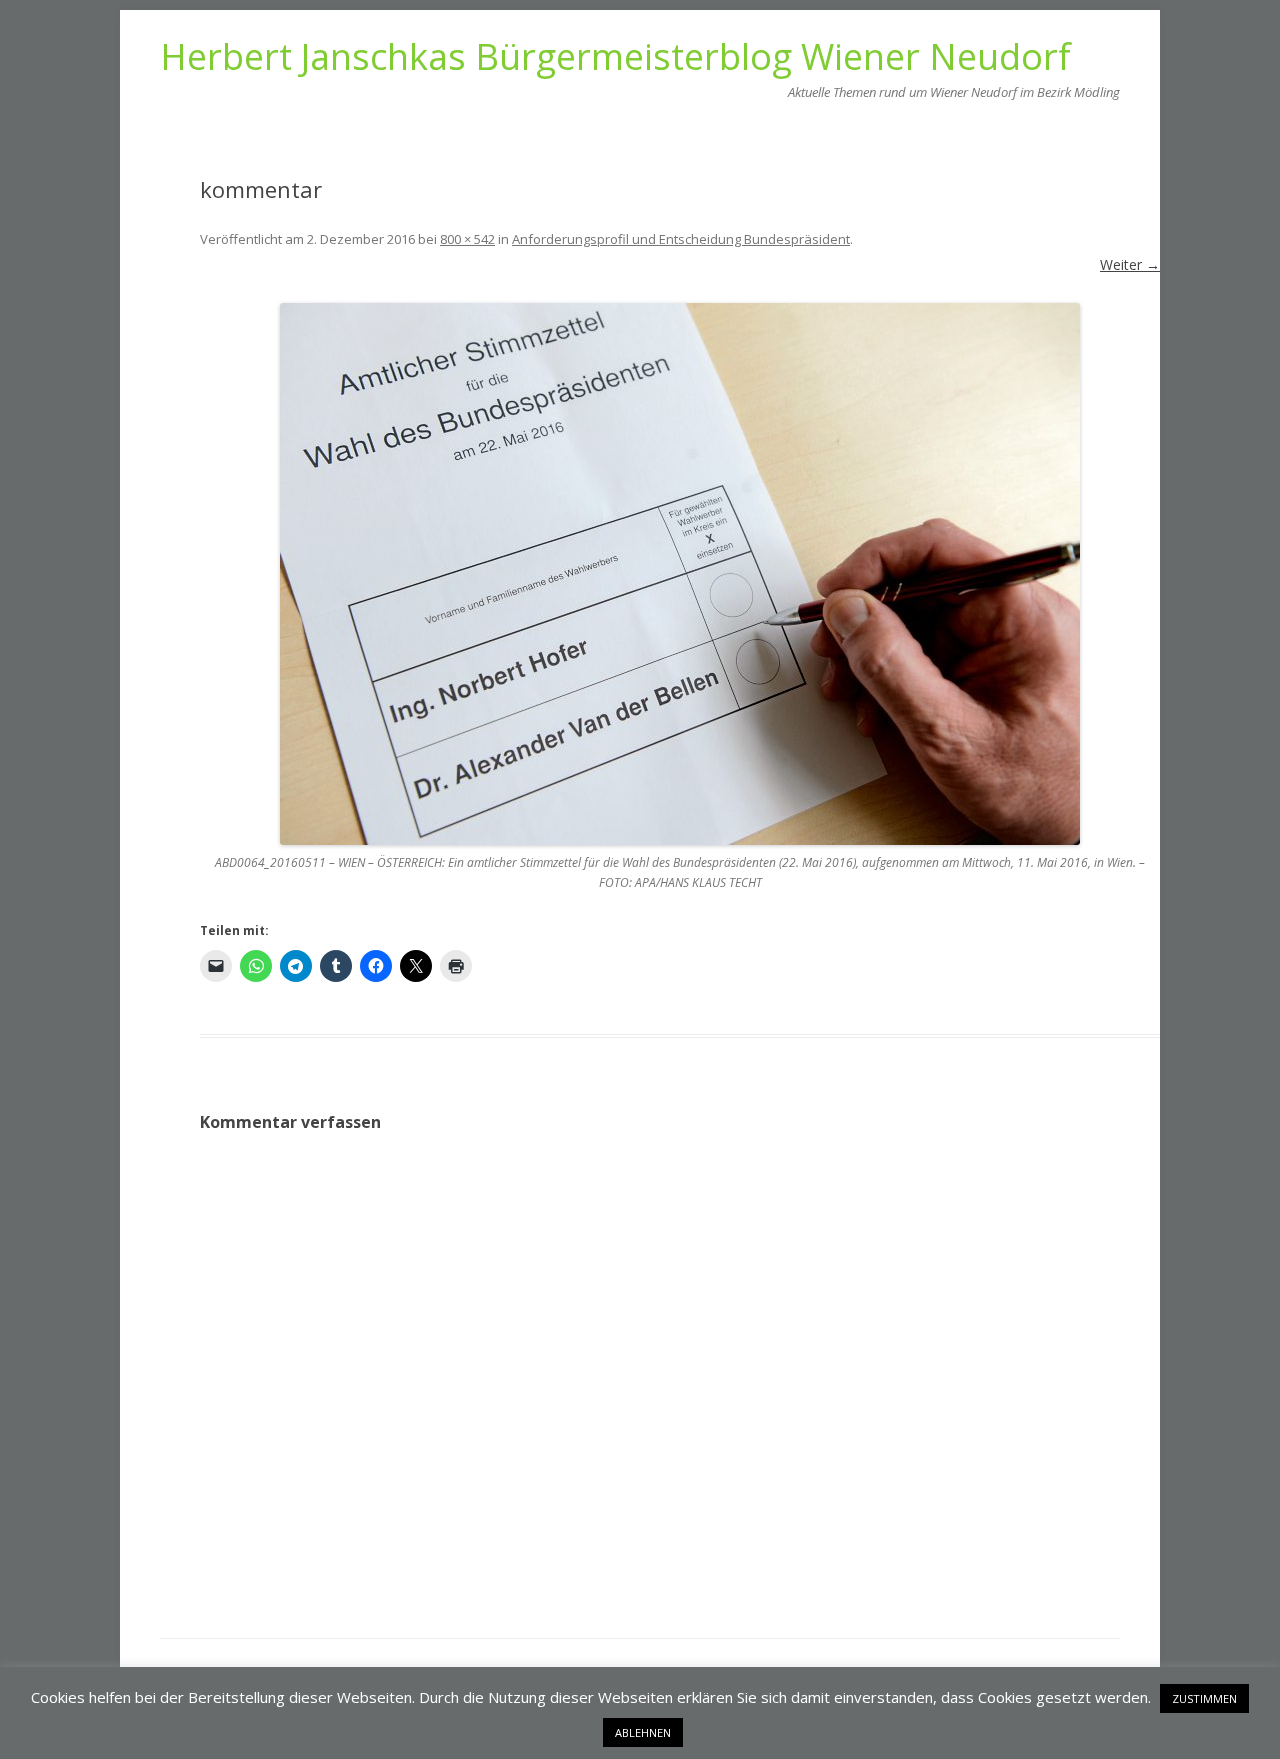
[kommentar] (680, 574)
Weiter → (1130, 264)
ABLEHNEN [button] (643, 1732)
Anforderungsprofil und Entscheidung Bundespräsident (681, 239)
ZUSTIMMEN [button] (1204, 1698)
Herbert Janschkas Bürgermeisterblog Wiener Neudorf (615, 57)
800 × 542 (467, 239)
